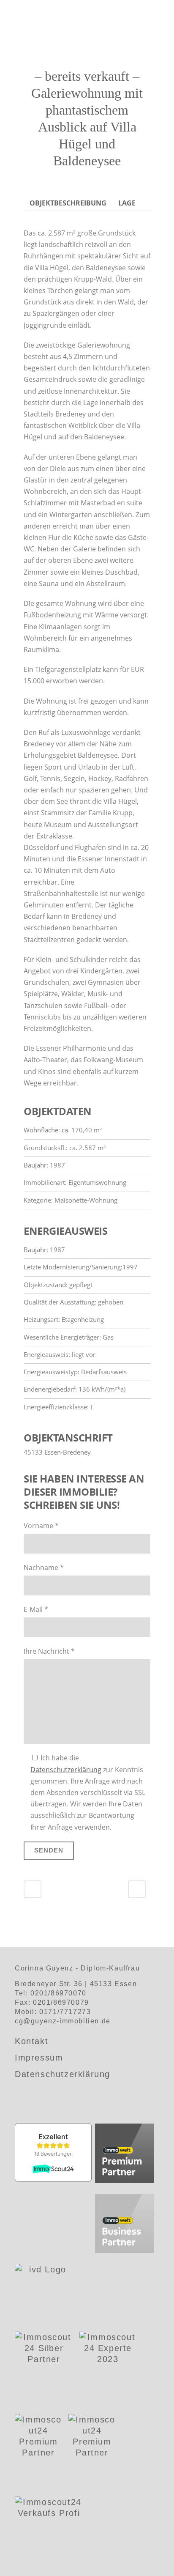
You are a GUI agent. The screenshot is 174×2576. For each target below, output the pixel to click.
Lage (127, 203)
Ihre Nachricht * (49, 1651)
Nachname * (44, 1568)
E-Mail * (36, 1609)
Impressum (39, 2058)
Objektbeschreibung (68, 203)
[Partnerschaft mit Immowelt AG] (125, 2154)
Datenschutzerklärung (66, 1770)
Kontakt (31, 2041)
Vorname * (41, 1526)
